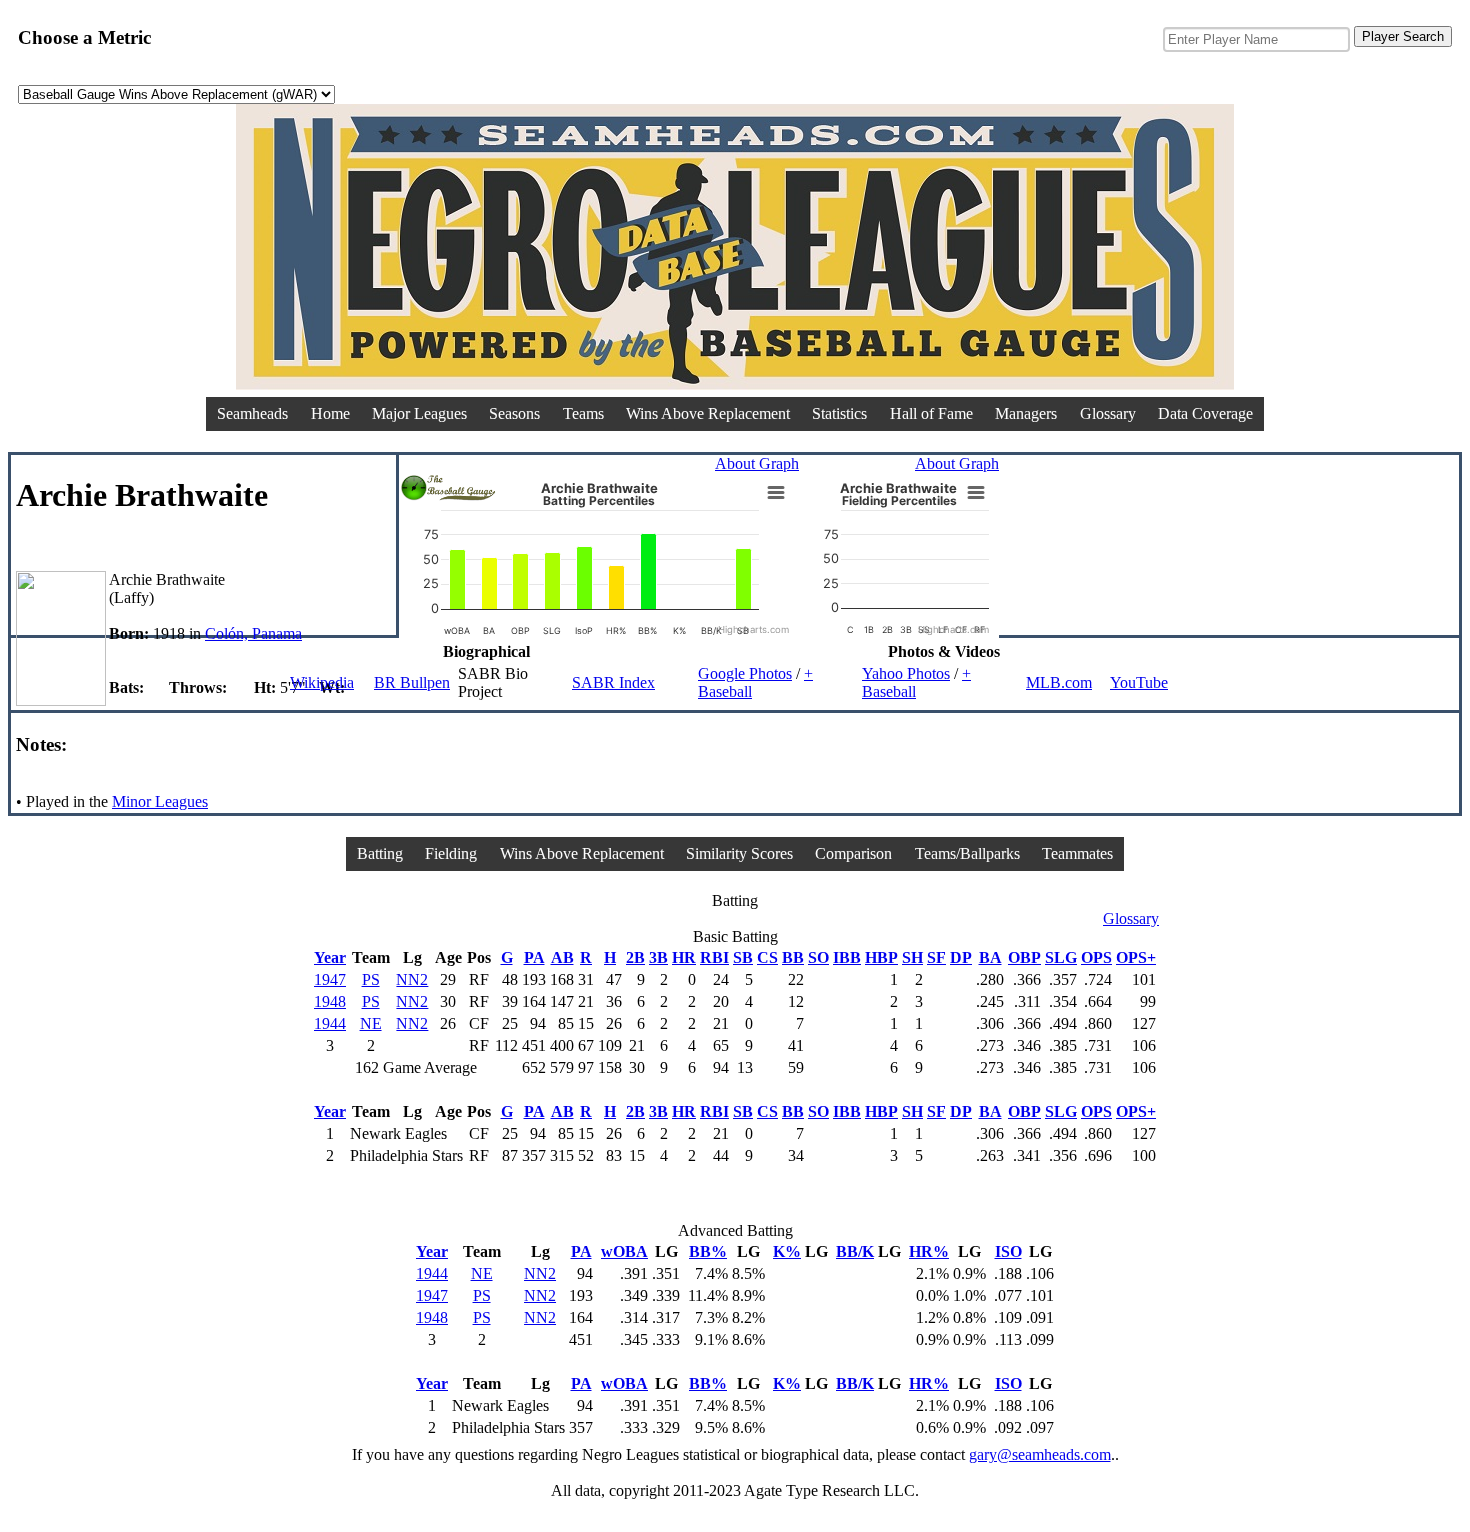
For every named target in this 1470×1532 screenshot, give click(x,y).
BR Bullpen (412, 682)
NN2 (412, 979)
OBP (1024, 957)
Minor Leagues (160, 801)
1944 (330, 1023)
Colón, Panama (253, 633)
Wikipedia (322, 682)
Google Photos (745, 673)
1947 (330, 979)
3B (658, 957)
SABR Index (613, 682)
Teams (583, 413)
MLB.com (1059, 682)
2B (635, 957)
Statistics (839, 413)
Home (330, 413)
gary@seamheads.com (1040, 1454)
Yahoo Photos (906, 673)
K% (787, 1251)
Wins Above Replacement (708, 413)
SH (912, 957)
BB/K (855, 1251)
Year (330, 957)
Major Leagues (419, 413)
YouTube (1139, 682)
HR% (929, 1251)
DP (961, 957)
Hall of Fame (931, 413)
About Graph (757, 463)
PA (534, 957)
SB (743, 957)
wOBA (624, 1251)
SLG (1061, 957)
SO (818, 957)
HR (684, 957)
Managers (1026, 413)
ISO (1008, 1251)
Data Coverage (1205, 413)
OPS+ (1136, 957)
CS (767, 957)
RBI (714, 957)
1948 (330, 1001)
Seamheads (252, 413)
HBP (881, 957)
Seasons (514, 413)
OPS (1096, 957)
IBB (847, 957)
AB (562, 957)
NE (371, 1023)
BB (793, 957)
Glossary (1108, 413)
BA (990, 957)
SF (936, 957)
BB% (708, 1251)
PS (371, 979)
